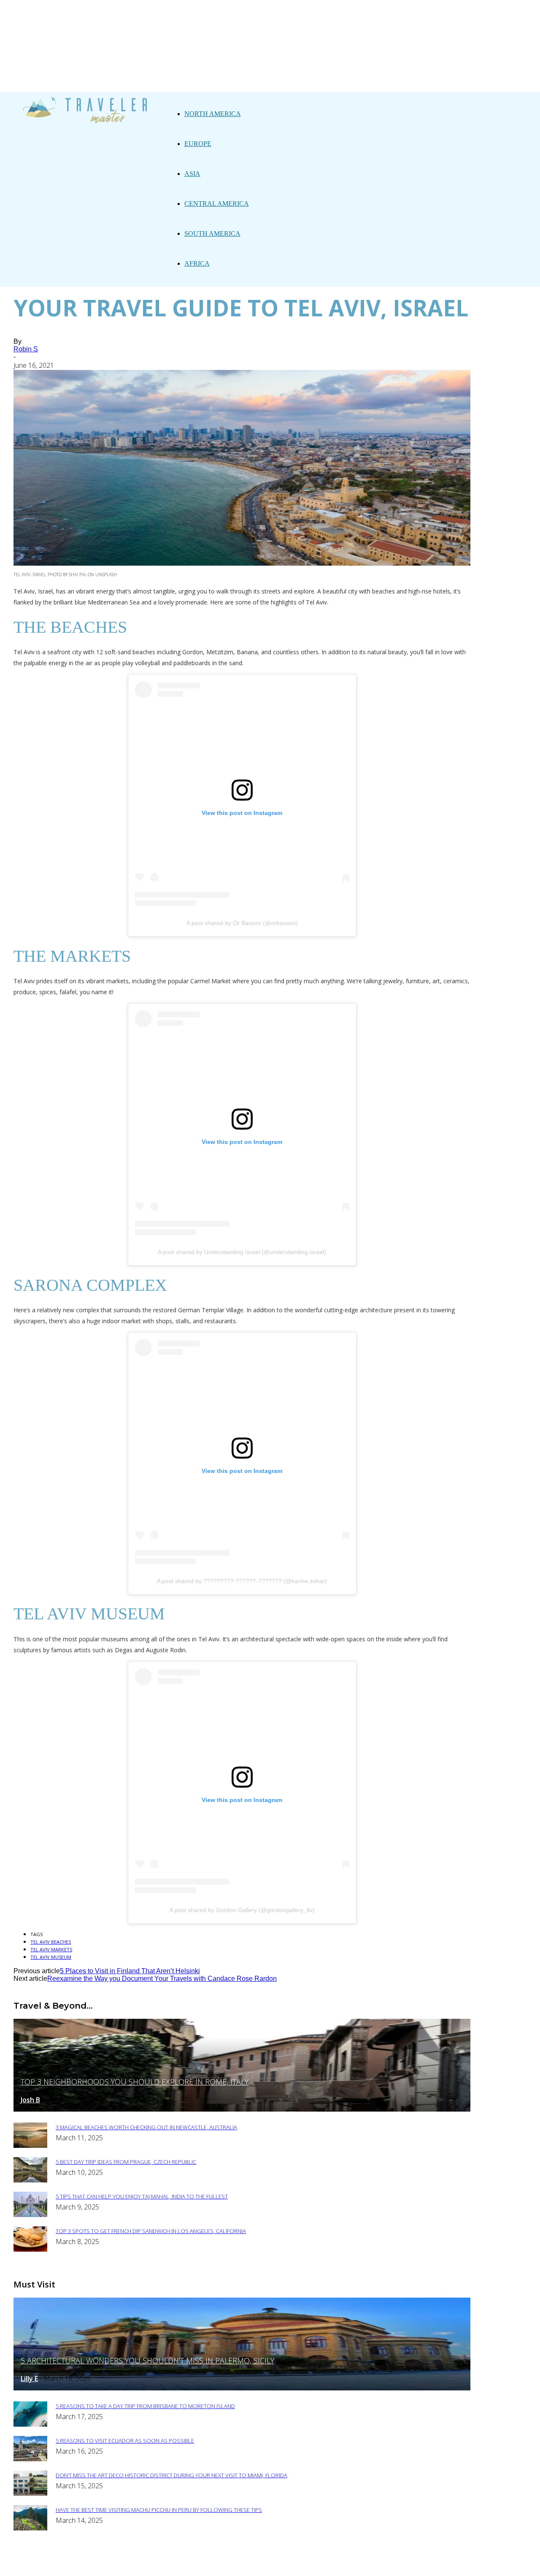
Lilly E (29, 2379)
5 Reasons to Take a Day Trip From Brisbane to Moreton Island (145, 2406)
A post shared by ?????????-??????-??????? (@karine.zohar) (242, 1581)
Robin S (26, 349)
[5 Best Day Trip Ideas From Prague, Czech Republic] (30, 2180)
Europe (198, 144)
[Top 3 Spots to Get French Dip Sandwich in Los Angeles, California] (30, 2249)
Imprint (329, 2564)
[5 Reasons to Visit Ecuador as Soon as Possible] (30, 2459)
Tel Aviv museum (51, 1957)
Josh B (30, 2100)
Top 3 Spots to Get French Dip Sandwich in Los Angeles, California (151, 2231)
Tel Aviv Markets (51, 1949)
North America (213, 114)
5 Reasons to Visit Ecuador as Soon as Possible (125, 2441)
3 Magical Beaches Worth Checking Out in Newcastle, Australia (146, 2127)
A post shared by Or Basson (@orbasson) (242, 923)
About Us (231, 2564)
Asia (192, 174)
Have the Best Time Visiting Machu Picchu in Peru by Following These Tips (159, 2510)
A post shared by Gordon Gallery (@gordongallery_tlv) (242, 1910)
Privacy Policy (281, 2564)
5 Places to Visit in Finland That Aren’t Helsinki (130, 1971)
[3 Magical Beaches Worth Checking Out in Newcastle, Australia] (30, 2146)
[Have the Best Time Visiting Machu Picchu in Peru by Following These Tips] (30, 2528)
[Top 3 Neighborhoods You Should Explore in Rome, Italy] (242, 2109)
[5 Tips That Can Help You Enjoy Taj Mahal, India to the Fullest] (30, 2215)
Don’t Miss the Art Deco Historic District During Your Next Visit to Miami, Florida (171, 2475)
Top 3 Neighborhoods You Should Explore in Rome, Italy (135, 2082)
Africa (197, 263)
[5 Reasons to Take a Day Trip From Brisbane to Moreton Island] (30, 2424)
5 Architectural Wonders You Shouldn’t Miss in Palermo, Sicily (147, 2360)
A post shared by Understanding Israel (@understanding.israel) (242, 1252)
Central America (217, 204)
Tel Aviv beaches (51, 1942)
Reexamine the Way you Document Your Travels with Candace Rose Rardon (162, 1979)
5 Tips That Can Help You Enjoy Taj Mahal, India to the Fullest (142, 2196)
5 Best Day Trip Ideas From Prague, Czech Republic (126, 2162)
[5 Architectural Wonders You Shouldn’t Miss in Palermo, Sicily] (242, 2388)
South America (212, 233)
